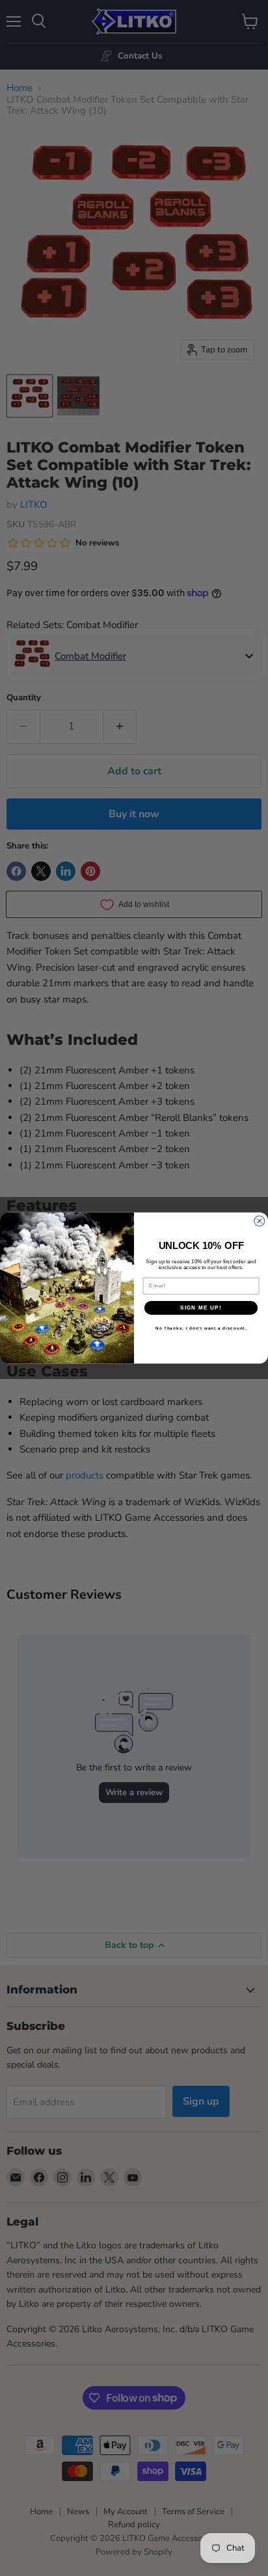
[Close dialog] (260, 1221)
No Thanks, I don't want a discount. (201, 1329)
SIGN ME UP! (201, 1308)
